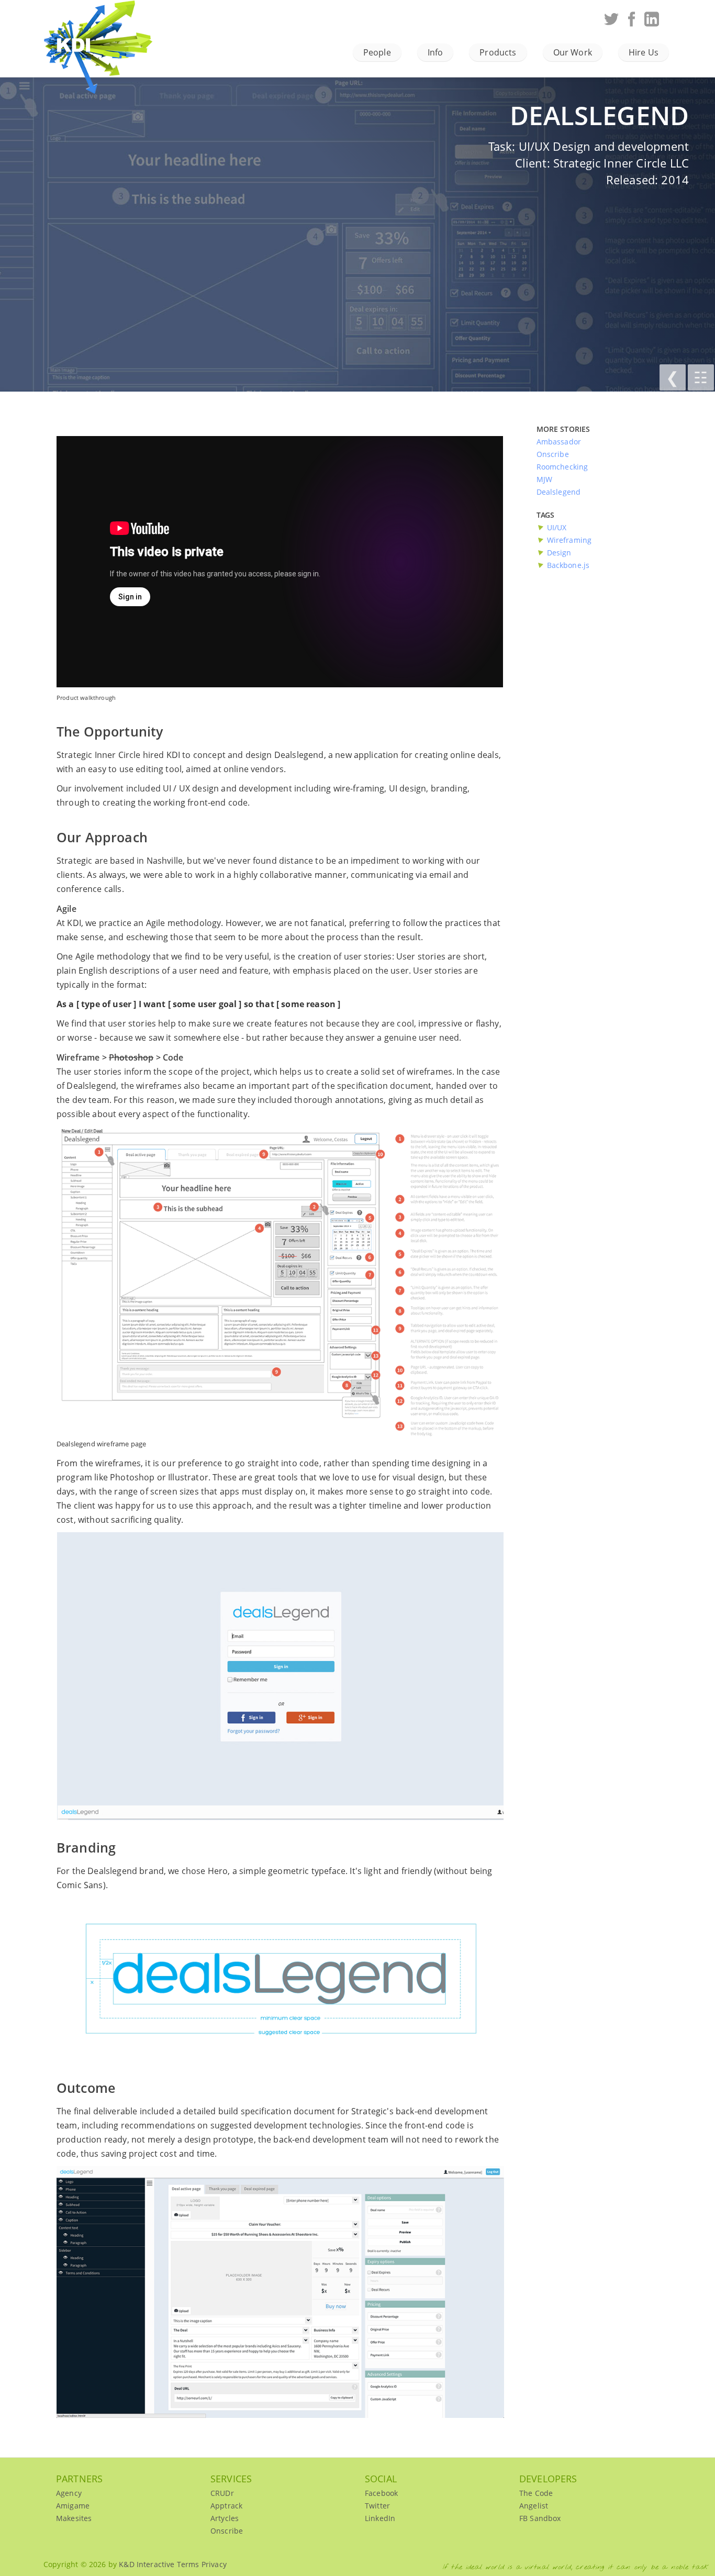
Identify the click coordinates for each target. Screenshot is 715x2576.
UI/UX (557, 527)
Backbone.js (568, 565)
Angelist (534, 2506)
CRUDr (222, 2493)
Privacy (214, 2564)
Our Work (573, 52)
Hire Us (644, 52)
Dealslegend (559, 492)
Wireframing (569, 540)
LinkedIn (380, 2518)
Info (435, 52)
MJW (544, 479)
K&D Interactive (109, 37)
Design (559, 553)
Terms (188, 2564)
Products (498, 52)
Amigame (73, 2506)
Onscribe (553, 454)
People (377, 52)
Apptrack (226, 2506)
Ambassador (559, 442)
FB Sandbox (540, 2518)
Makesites (74, 2518)
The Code (536, 2493)
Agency (69, 2493)
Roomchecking (562, 467)
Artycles (225, 2518)
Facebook (381, 2493)
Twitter (377, 2506)
